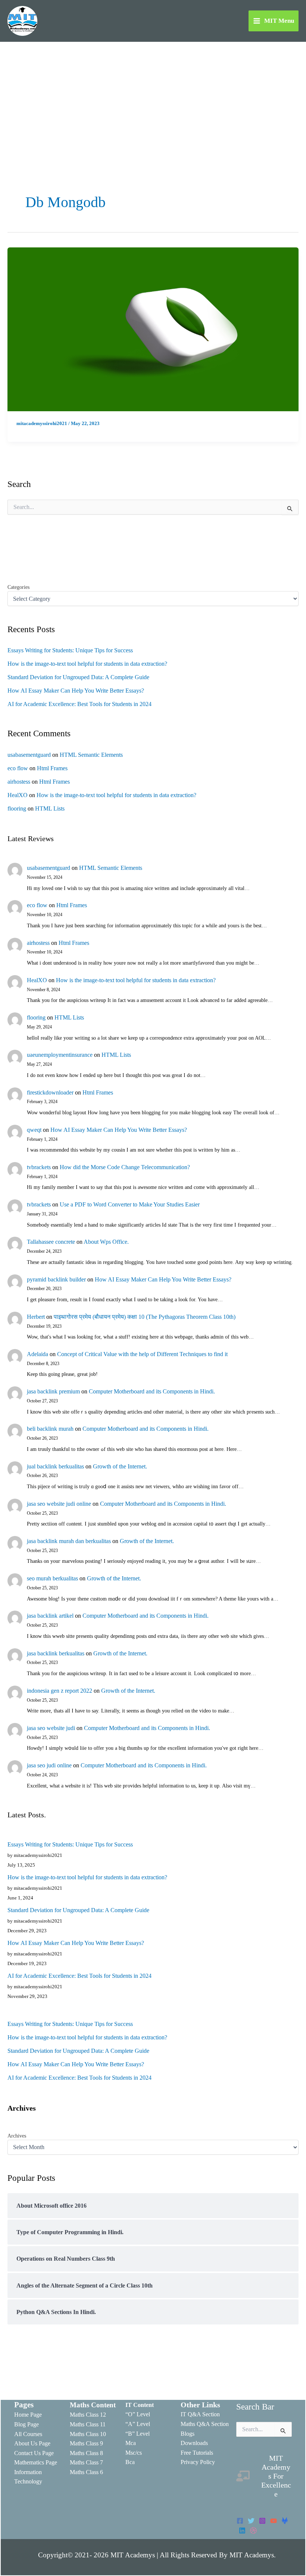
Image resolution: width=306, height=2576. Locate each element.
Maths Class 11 (88, 2424)
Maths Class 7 (86, 2462)
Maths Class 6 (86, 2472)
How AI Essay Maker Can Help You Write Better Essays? (76, 691)
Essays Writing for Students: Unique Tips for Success (70, 650)
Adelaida (38, 1354)
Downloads (194, 2443)
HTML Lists (50, 808)
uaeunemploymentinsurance (60, 1055)
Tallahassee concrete (51, 1242)
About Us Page (32, 2443)
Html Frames (52, 768)
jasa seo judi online (49, 1765)
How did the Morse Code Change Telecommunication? (125, 1167)
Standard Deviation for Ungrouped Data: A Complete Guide (78, 677)
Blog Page (26, 2424)
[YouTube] (274, 2521)
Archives (17, 2136)
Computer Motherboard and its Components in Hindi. (152, 1391)
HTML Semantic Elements (91, 755)
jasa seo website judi (51, 1728)
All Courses (28, 2434)
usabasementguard (29, 755)
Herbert (36, 1317)
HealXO (18, 795)
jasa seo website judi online (59, 1504)
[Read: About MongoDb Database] (153, 329)
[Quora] (253, 2530)
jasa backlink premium (53, 1391)
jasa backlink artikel (50, 1616)
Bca (130, 2462)
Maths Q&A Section (205, 2424)
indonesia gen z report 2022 (60, 1691)
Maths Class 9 (86, 2443)
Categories (18, 587)
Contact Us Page (34, 2453)
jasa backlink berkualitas (56, 1653)
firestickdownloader (50, 1092)
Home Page (28, 2415)
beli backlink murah (50, 1429)
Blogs (188, 2434)
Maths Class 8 (86, 2453)
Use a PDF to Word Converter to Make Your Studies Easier (130, 1204)
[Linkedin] (242, 2530)
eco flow (18, 768)
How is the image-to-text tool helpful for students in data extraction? (87, 664)
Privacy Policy (198, 2462)
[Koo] (285, 2521)
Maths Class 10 (88, 2434)
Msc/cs (134, 2453)
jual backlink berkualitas (55, 1466)
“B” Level (138, 2434)
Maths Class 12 (88, 2415)
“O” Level (138, 2414)
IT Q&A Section (200, 2414)
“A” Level (138, 2424)
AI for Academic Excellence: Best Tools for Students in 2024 (79, 704)
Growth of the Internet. (120, 1466)
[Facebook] (240, 2521)
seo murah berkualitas (52, 1578)
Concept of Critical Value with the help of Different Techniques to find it (142, 1354)
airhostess (19, 782)
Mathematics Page (36, 2462)
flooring (17, 808)
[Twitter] (251, 2521)
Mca (131, 2443)
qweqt (34, 1130)
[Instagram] (262, 2521)
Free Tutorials (197, 2453)
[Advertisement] (153, 98)
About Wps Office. (106, 1242)
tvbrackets (39, 1167)
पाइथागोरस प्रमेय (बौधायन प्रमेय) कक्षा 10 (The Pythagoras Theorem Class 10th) (145, 1317)
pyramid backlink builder (56, 1279)
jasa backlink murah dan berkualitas (69, 1541)
